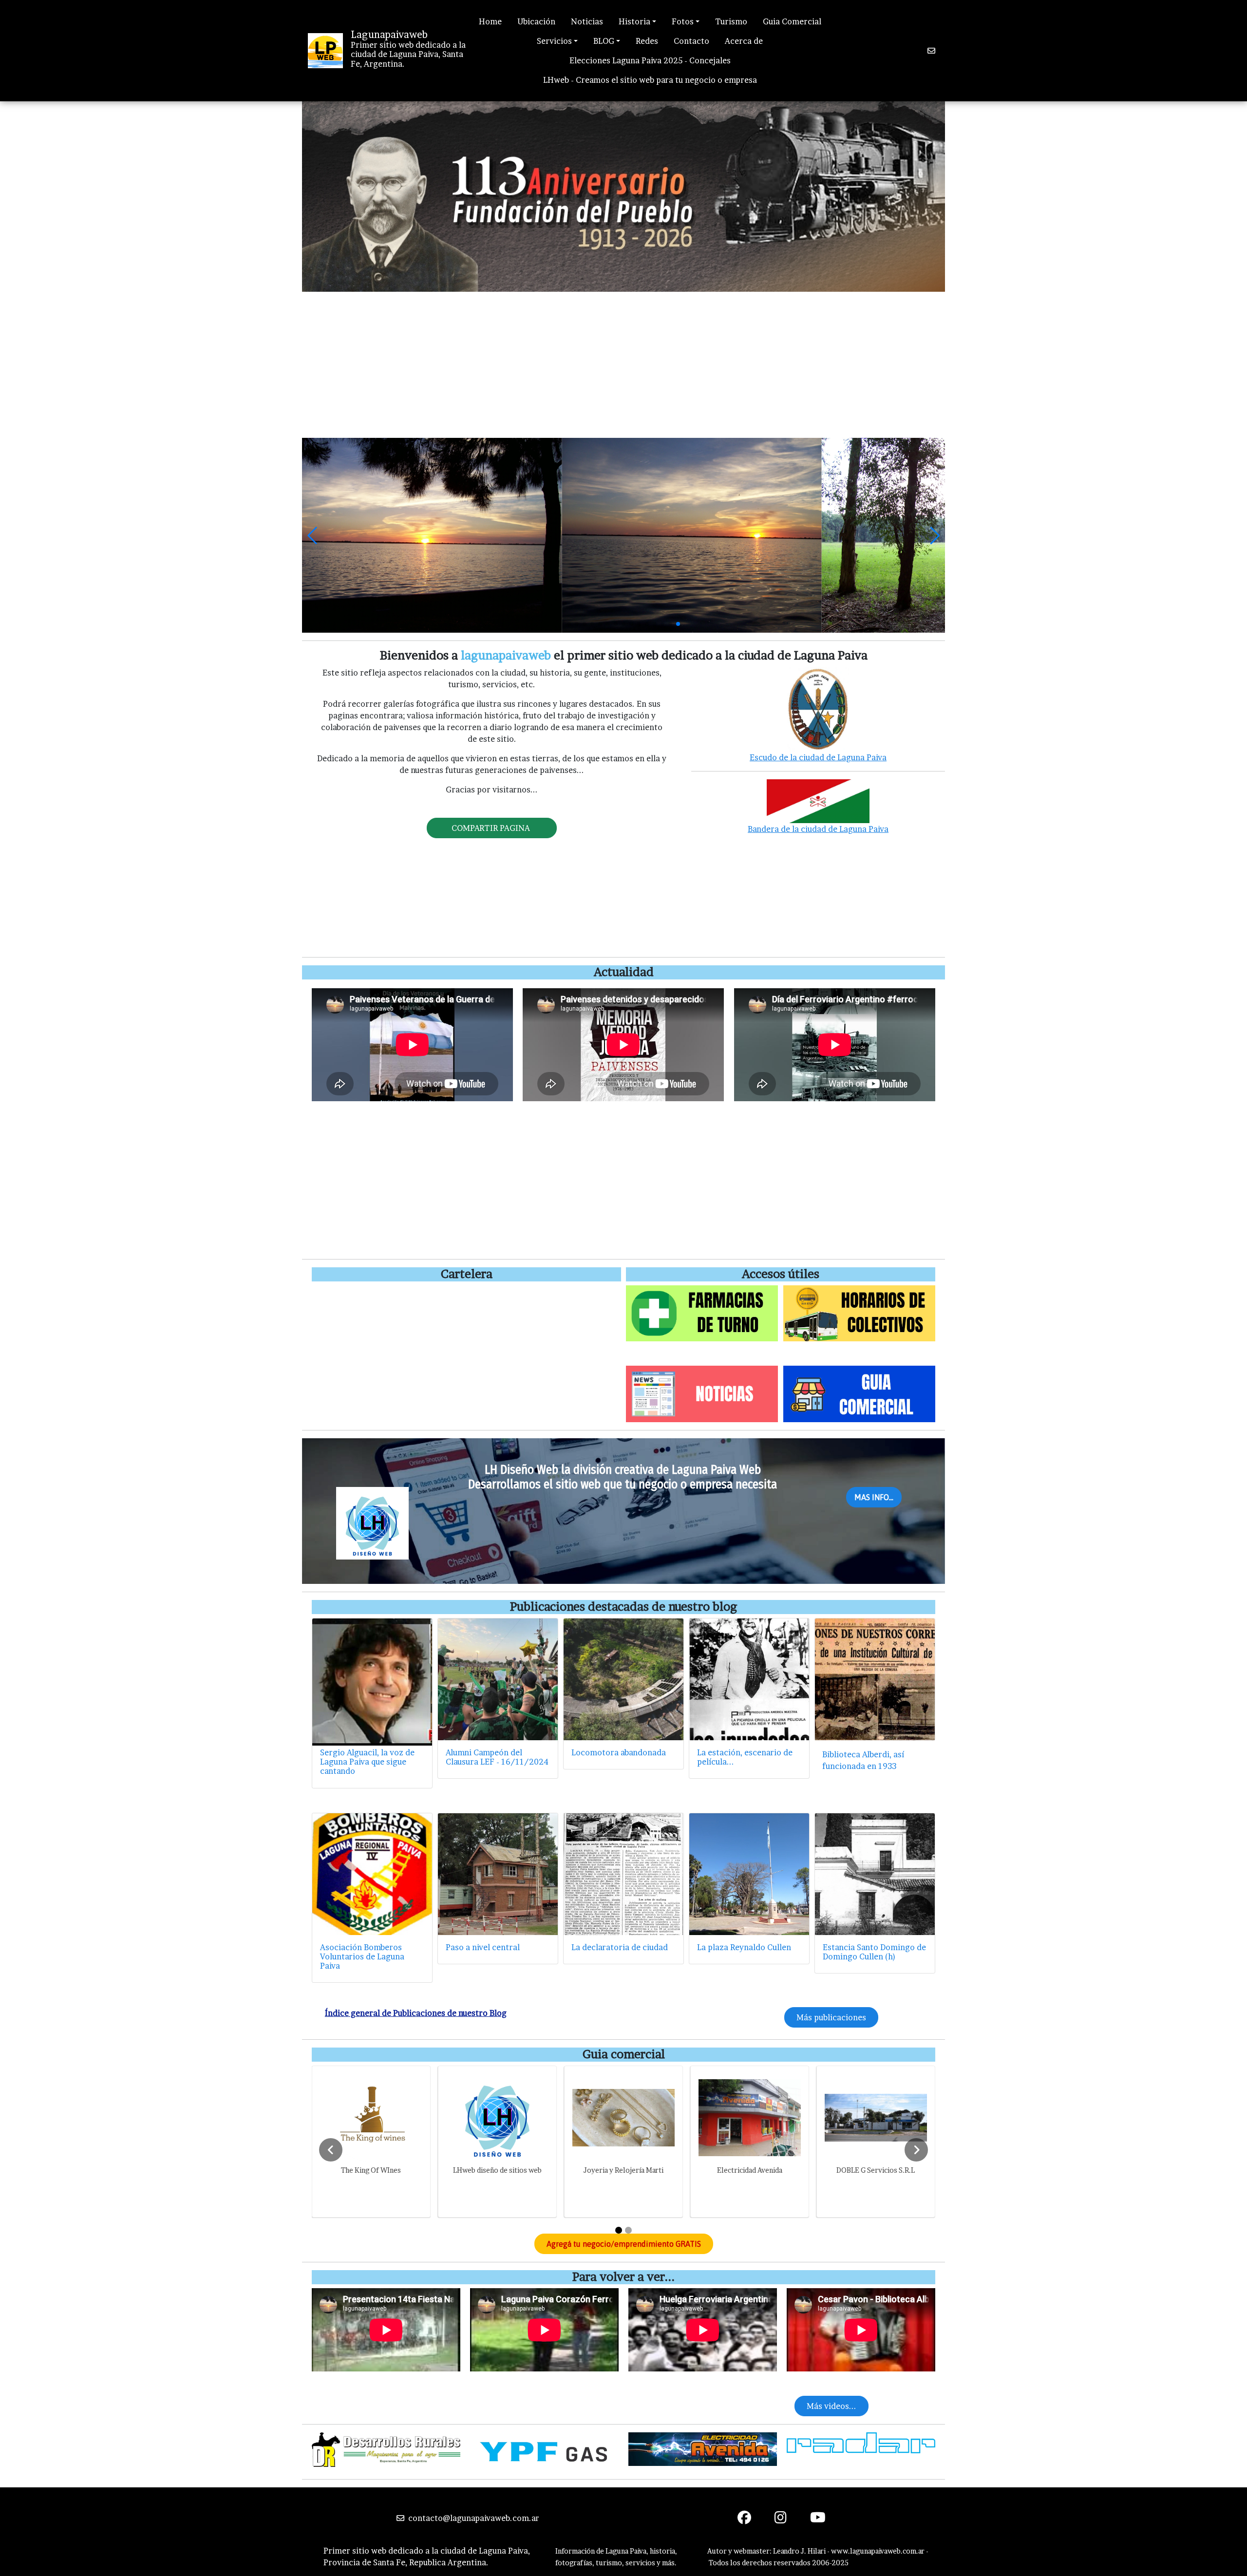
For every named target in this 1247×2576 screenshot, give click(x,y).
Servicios (554, 41)
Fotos (683, 21)
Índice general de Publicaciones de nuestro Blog (416, 2013)
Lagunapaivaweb (389, 35)
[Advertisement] (623, 365)
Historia (634, 21)
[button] (313, 535)
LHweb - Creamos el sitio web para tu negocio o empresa (650, 80)
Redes (647, 41)
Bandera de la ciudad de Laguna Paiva (818, 829)
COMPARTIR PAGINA (492, 828)
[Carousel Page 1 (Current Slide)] (619, 2230)
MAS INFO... (874, 1497)
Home (490, 21)
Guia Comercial (792, 21)
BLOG (604, 41)
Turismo (731, 21)
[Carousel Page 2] (628, 2230)
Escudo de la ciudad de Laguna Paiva (818, 757)
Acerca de (744, 41)
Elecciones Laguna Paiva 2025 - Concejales (650, 60)
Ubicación (536, 21)
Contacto (691, 41)
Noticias (587, 21)
